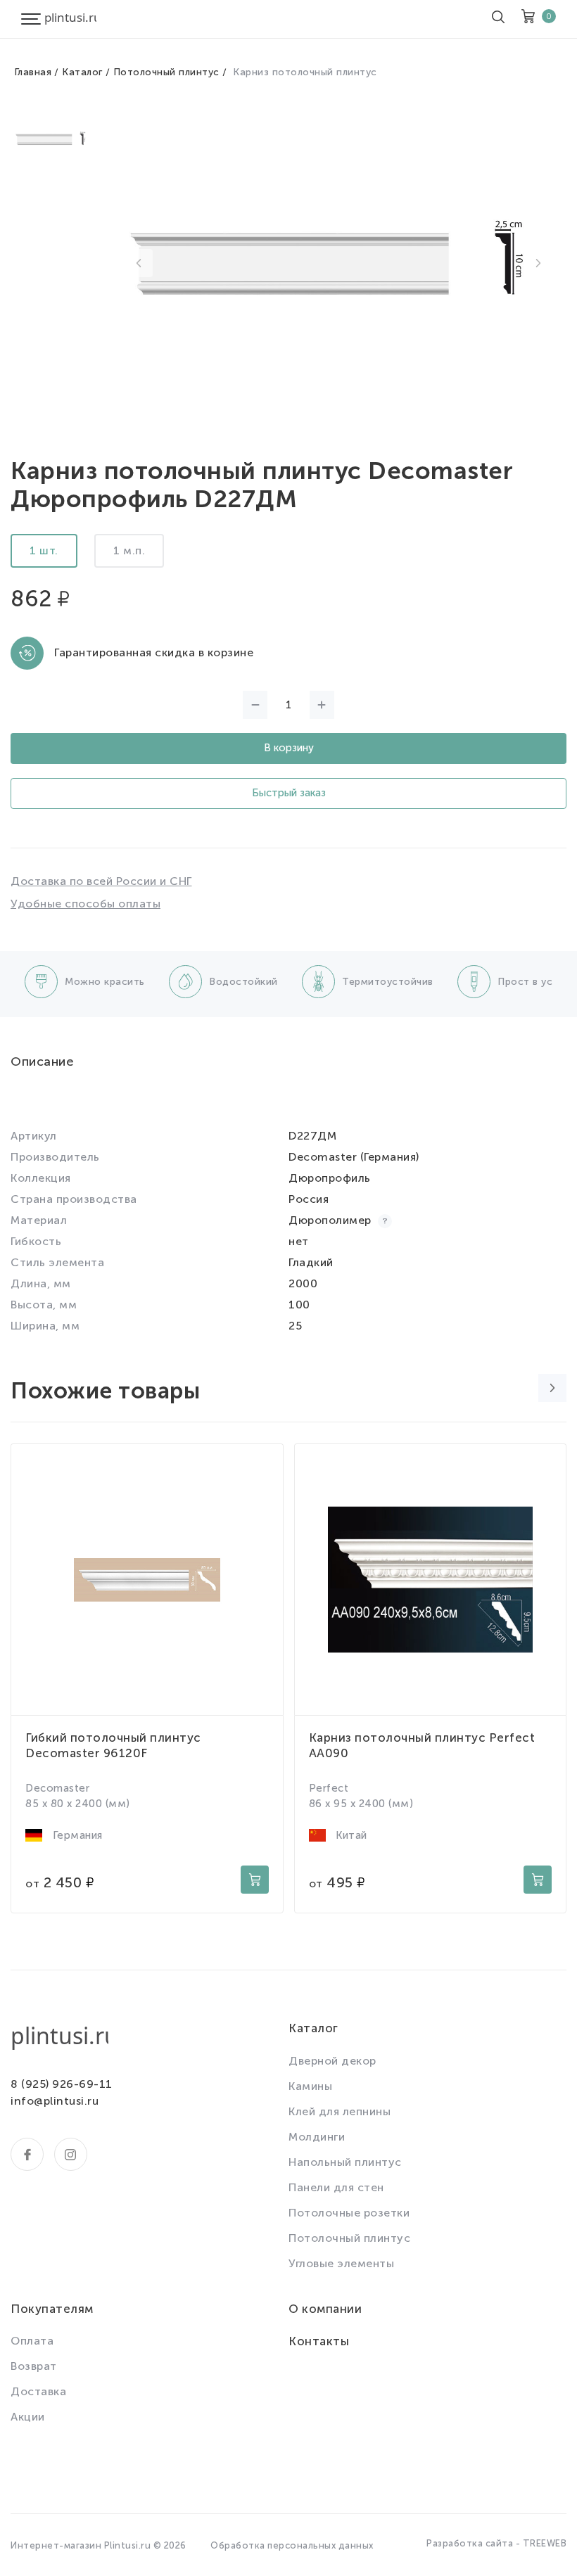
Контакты (319, 2341)
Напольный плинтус (345, 2162)
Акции (28, 2417)
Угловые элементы (341, 2263)
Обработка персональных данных (292, 2545)
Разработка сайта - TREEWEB (496, 2543)
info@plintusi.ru (55, 2101)
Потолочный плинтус (166, 72)
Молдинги (317, 2137)
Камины (310, 2086)
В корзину (289, 748)
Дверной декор (332, 2061)
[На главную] (70, 19)
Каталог (82, 72)
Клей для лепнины (340, 2111)
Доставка (38, 2391)
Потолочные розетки (349, 2213)
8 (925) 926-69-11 (62, 2084)
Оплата (32, 2341)
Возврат (34, 2366)
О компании (325, 2309)
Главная (33, 72)
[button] (139, 263)
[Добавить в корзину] (255, 1880)
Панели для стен (336, 2187)
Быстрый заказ (289, 793)
